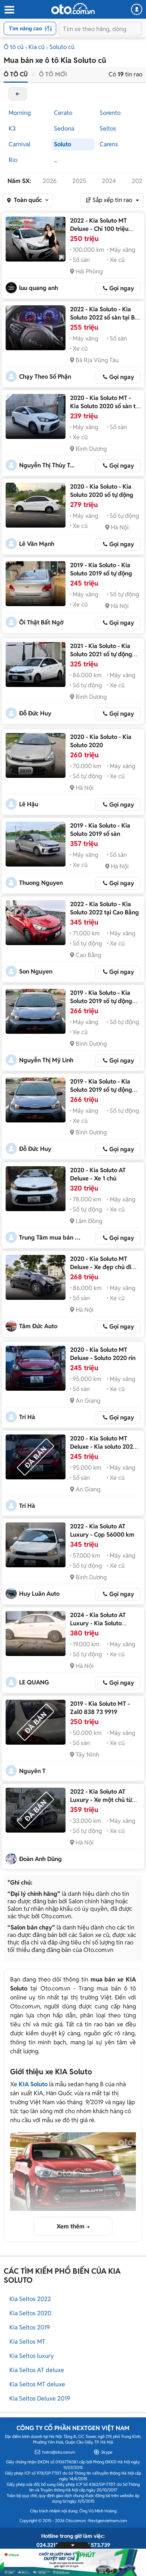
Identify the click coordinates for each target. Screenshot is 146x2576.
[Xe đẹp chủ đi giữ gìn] (36, 1277)
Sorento (110, 113)
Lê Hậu (29, 804)
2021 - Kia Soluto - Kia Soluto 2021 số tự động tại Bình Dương (101, 654)
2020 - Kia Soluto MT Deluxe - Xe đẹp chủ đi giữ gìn (101, 1267)
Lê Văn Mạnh (37, 544)
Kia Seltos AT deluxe (37, 2370)
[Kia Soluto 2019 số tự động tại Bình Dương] (36, 1011)
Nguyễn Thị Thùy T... (47, 465)
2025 (79, 181)
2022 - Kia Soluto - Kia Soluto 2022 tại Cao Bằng (104, 908)
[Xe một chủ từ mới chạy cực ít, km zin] (36, 1810)
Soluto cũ (62, 47)
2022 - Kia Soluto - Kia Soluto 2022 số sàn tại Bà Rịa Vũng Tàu (104, 317)
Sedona (64, 129)
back (18, 94)
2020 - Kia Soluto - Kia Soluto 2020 (101, 741)
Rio (13, 160)
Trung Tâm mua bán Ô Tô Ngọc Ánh (51, 1237)
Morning (20, 113)
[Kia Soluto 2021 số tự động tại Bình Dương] (36, 664)
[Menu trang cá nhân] (137, 9)
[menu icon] (9, 10)
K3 (12, 129)
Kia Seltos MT (27, 2342)
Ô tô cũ (14, 47)
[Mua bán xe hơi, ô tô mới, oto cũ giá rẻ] (73, 9)
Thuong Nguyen (41, 883)
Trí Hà (27, 1417)
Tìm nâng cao (25, 28)
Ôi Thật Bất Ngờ (41, 622)
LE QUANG (34, 1682)
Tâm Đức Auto (38, 1326)
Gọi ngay (122, 288)
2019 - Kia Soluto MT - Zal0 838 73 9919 (100, 1708)
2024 (109, 181)
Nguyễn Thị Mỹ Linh (46, 1060)
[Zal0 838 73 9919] (36, 1722)
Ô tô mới (53, 74)
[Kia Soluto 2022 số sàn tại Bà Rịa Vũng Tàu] (36, 328)
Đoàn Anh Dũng (40, 1859)
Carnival (19, 144)
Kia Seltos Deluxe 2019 (40, 2398)
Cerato (63, 113)
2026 (50, 181)
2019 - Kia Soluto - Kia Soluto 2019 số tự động (101, 569)
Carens (109, 144)
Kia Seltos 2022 (30, 2299)
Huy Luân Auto (39, 1594)
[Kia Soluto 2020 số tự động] (36, 505)
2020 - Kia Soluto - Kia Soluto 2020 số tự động (102, 491)
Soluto (63, 144)
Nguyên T (32, 1771)
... (56, 160)
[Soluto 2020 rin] (36, 1368)
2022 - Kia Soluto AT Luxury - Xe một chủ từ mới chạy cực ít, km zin (101, 1800)
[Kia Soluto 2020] (36, 755)
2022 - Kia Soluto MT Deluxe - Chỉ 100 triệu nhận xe (99, 229)
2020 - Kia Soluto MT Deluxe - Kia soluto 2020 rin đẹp (103, 1447)
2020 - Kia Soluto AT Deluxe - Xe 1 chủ (98, 1174)
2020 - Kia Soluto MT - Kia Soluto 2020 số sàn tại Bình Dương (105, 406)
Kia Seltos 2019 (30, 2327)
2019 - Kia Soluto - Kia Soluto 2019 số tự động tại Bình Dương (101, 1001)
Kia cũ (36, 47)
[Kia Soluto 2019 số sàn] (36, 844)
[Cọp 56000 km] (36, 1545)
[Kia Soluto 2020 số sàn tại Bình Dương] (36, 416)
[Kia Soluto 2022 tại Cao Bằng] (36, 923)
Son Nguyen (36, 971)
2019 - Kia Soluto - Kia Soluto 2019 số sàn (100, 830)
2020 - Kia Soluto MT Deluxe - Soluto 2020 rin (103, 1354)
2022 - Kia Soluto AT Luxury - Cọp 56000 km (102, 1530)
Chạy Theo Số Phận (45, 377)
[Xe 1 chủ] (36, 1189)
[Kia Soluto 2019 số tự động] (36, 584)
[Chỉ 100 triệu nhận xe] (36, 239)
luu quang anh (39, 288)
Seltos (108, 129)
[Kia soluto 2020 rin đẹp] (36, 1457)
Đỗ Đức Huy (35, 713)
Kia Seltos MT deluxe (37, 2384)
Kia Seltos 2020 (30, 2313)
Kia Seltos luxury (32, 2356)
